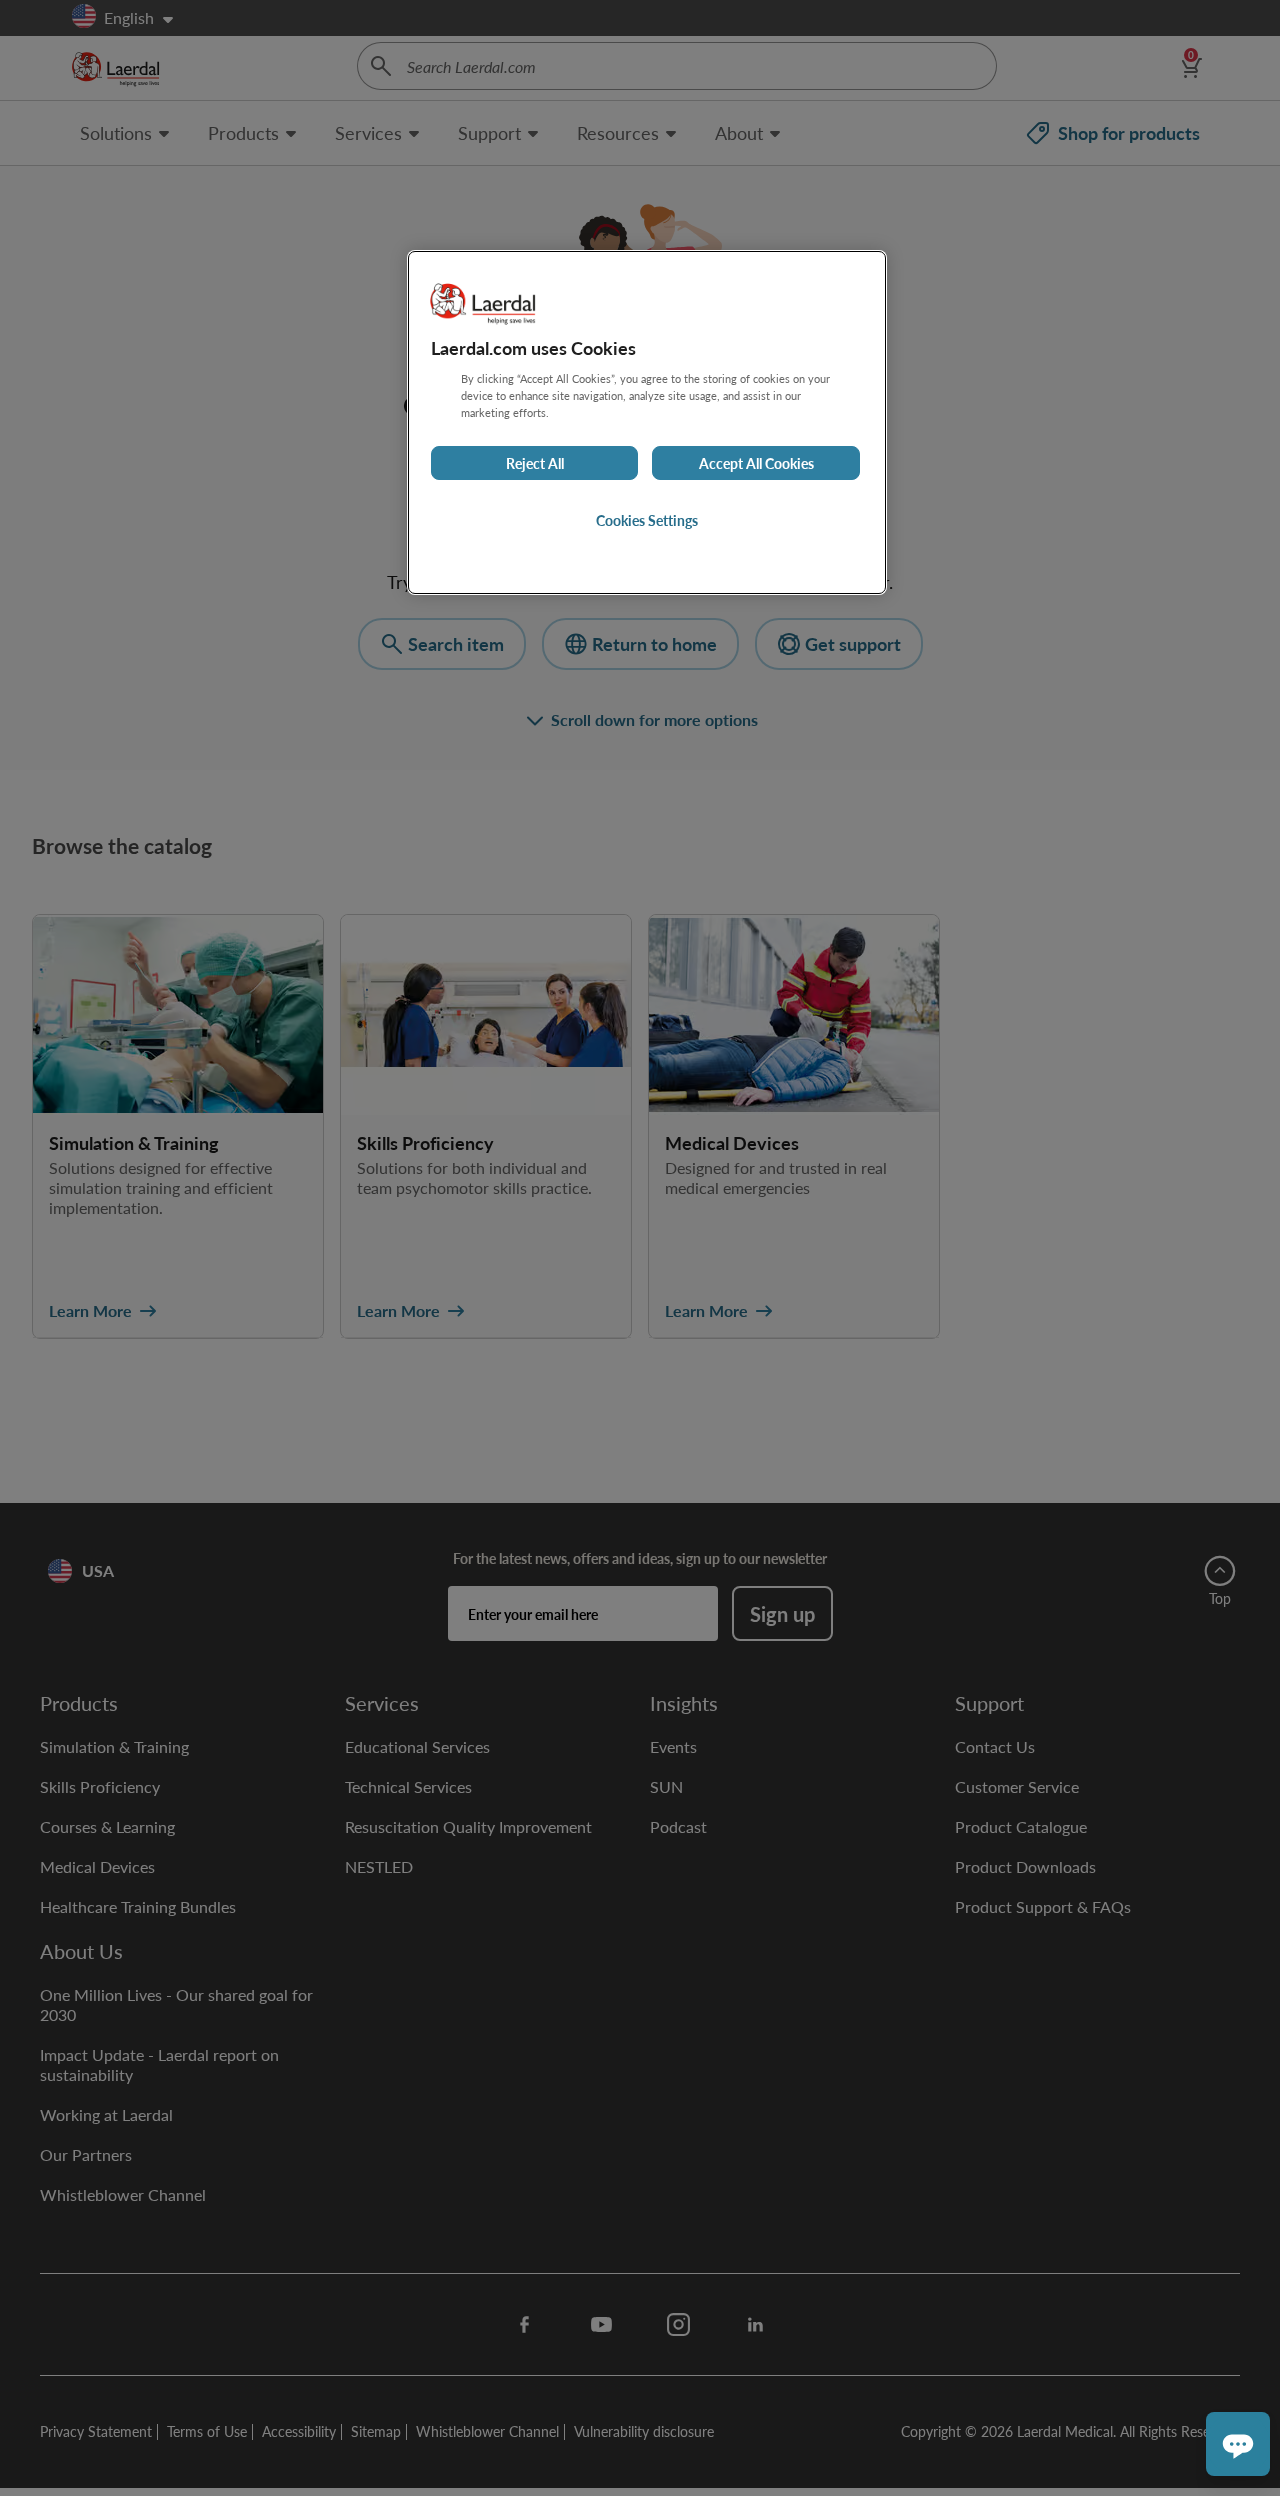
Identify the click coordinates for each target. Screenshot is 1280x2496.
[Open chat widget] (1238, 2444)
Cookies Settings (647, 520)
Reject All (535, 463)
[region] (647, 422)
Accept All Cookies (756, 463)
